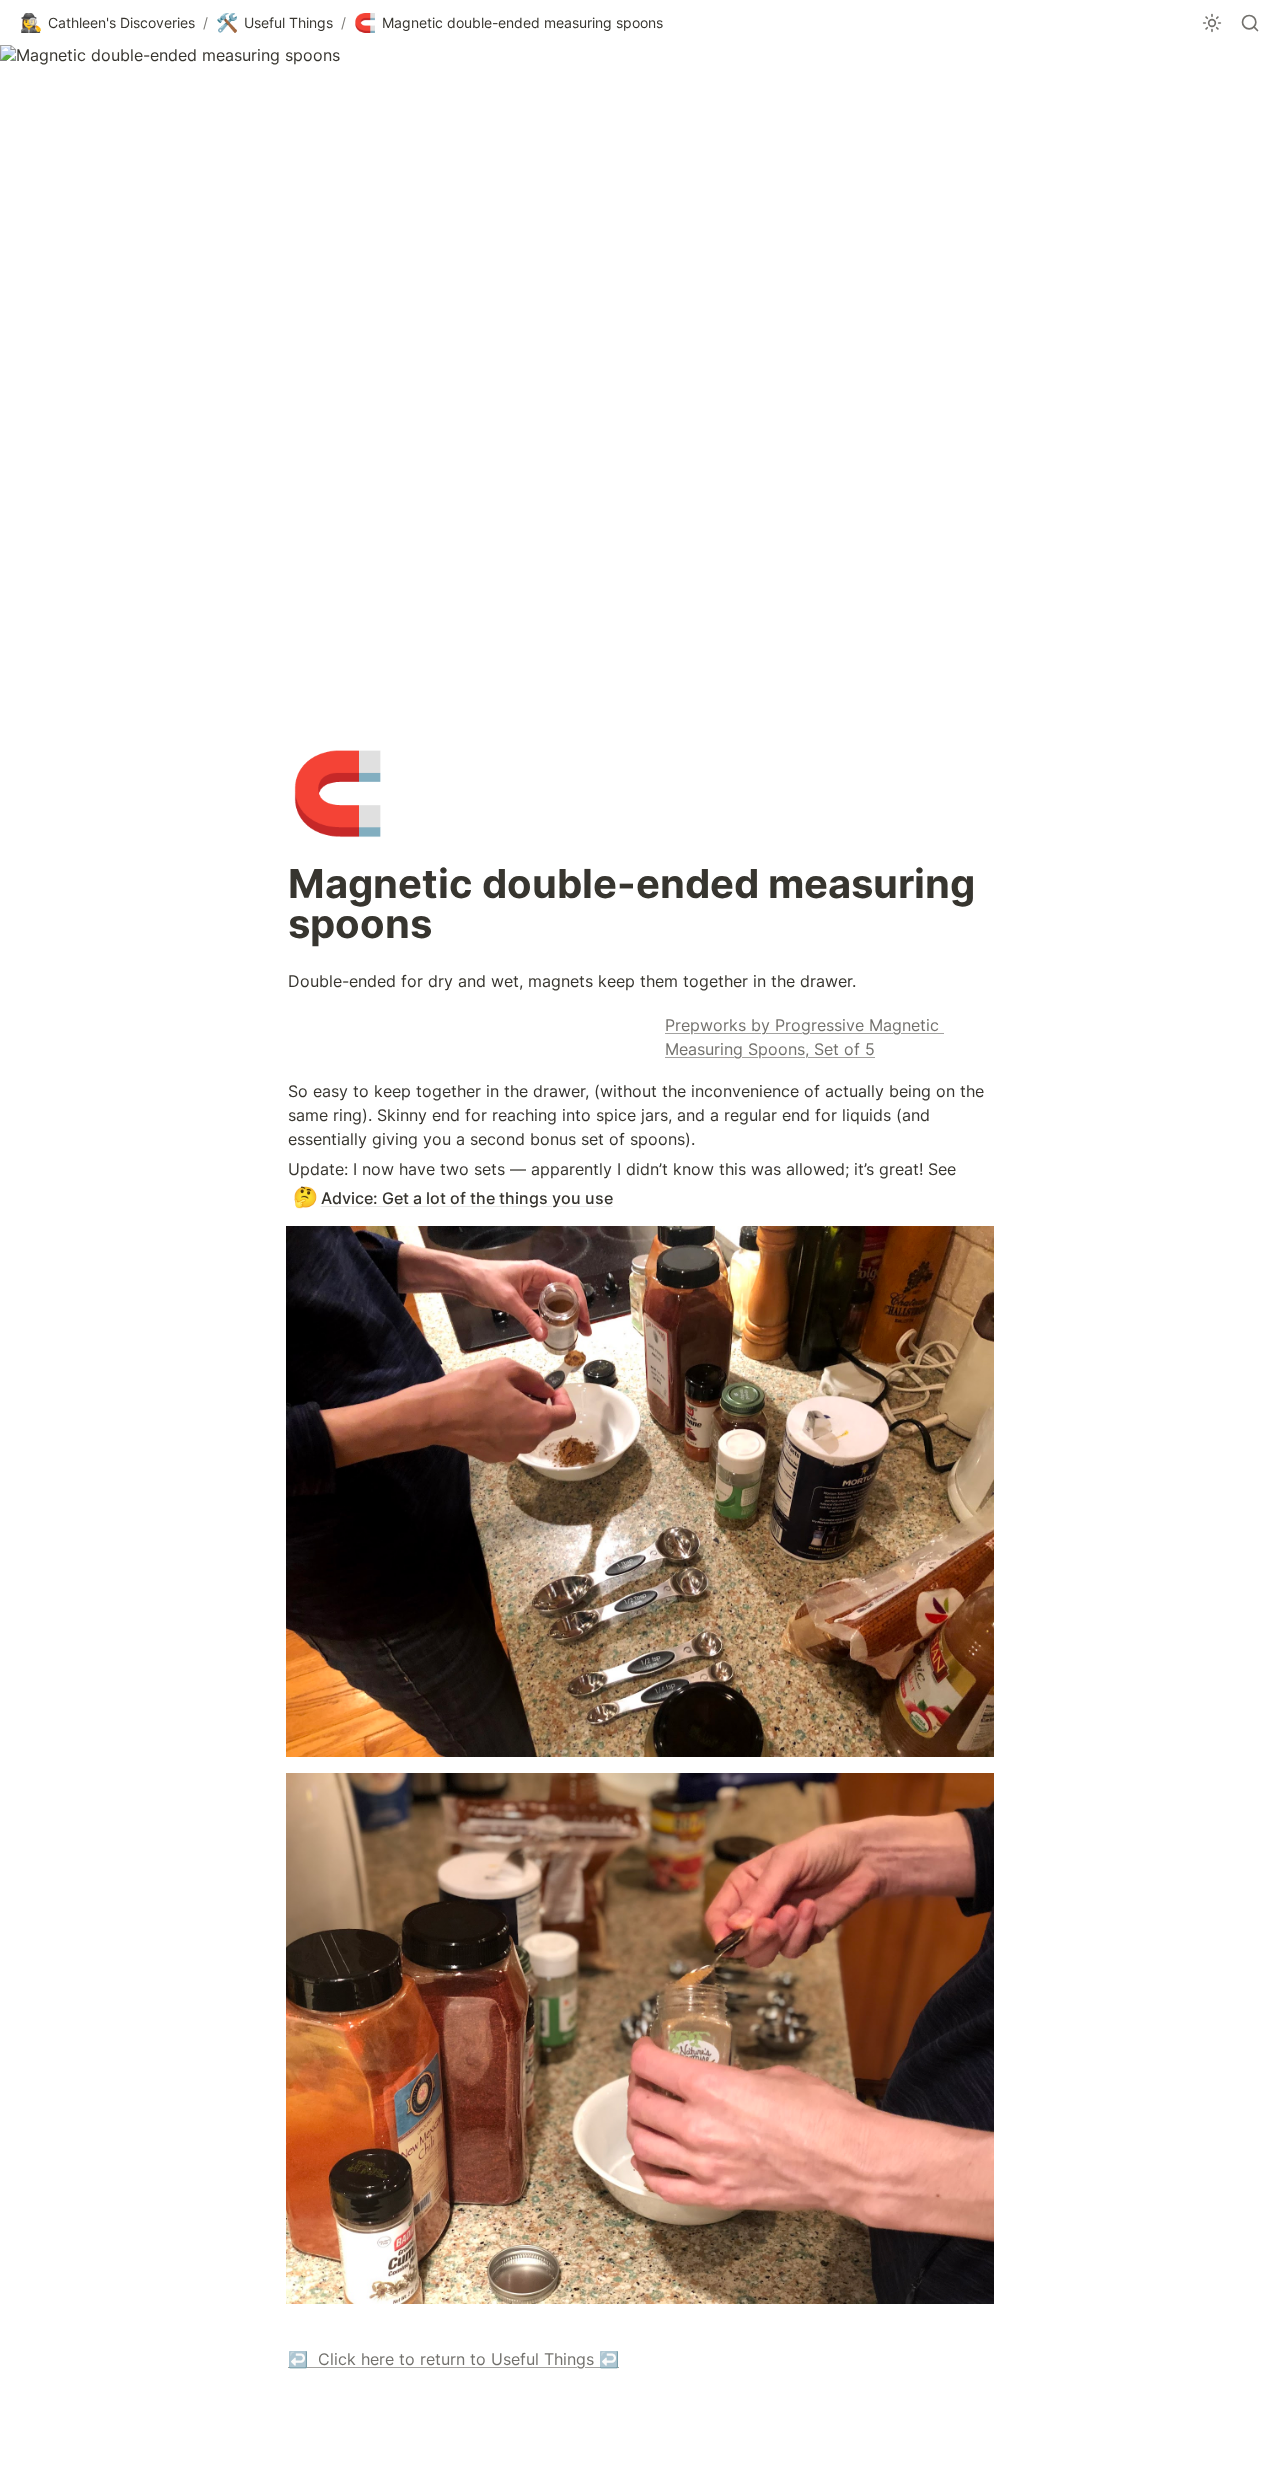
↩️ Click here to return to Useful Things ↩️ (453, 2359)
